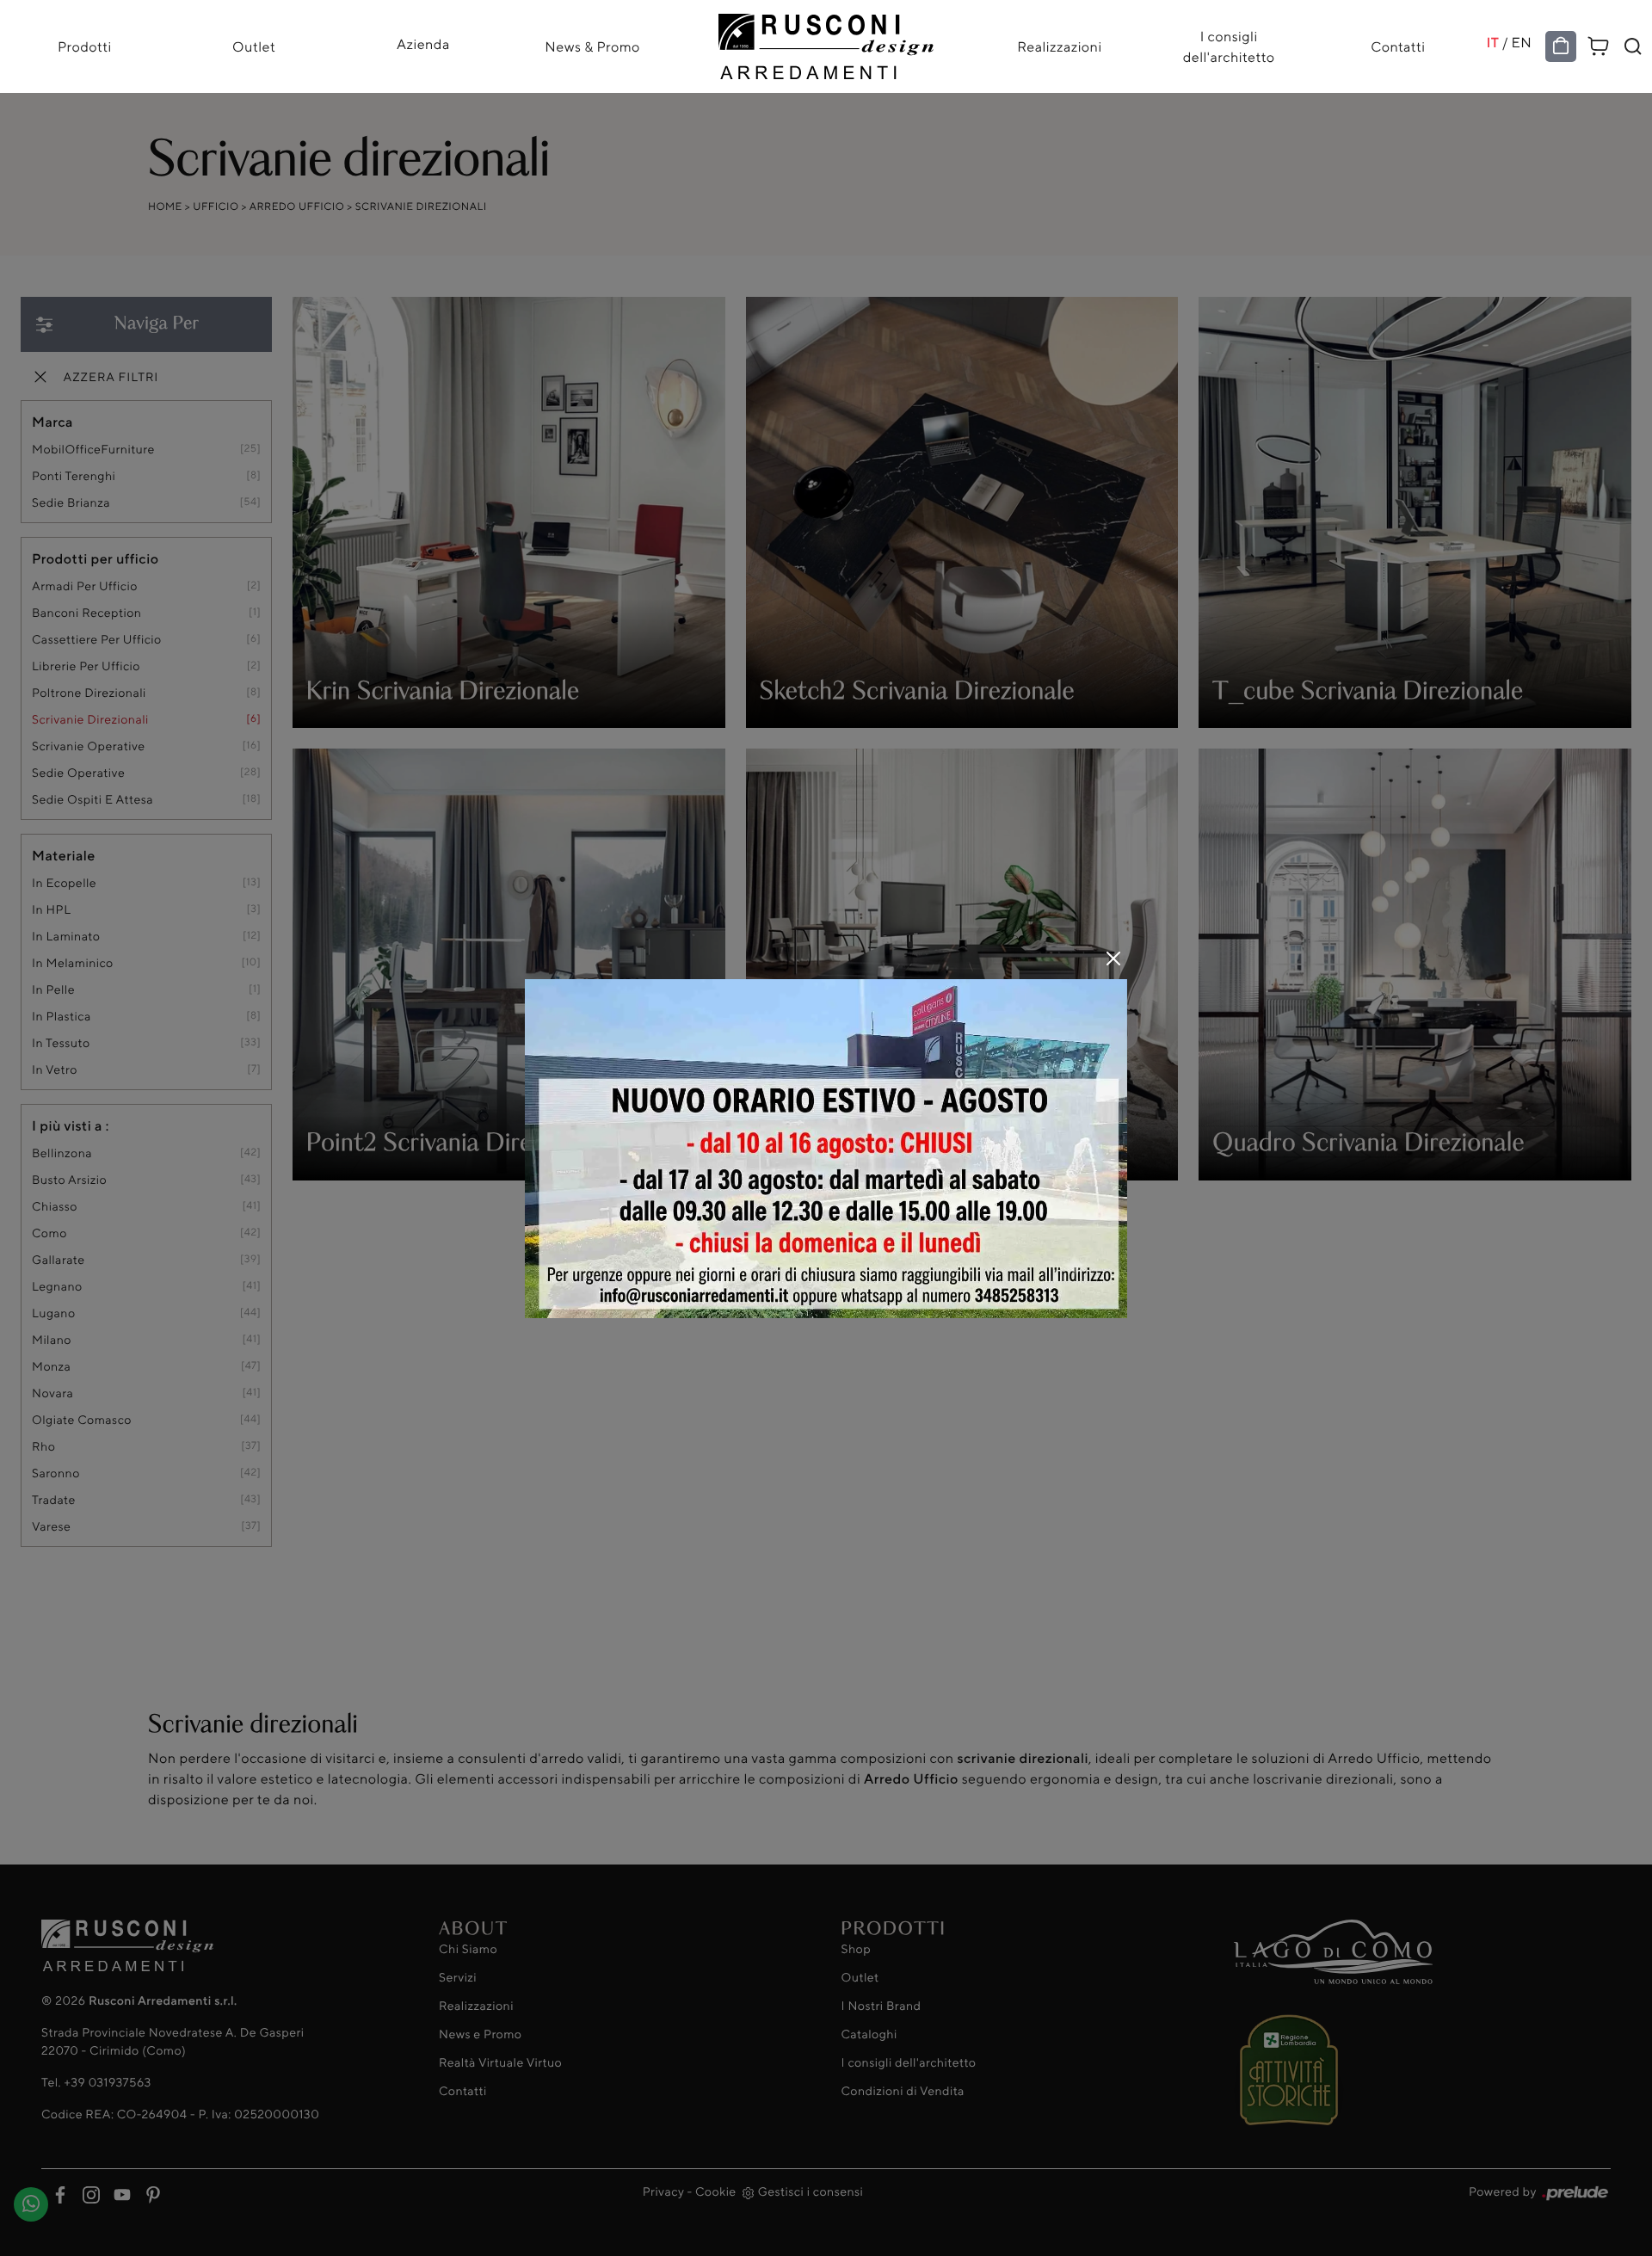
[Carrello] (1599, 43)
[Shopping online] (1561, 46)
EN (1522, 42)
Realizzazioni (1059, 46)
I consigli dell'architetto (1229, 46)
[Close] (1113, 958)
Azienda (423, 44)
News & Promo (592, 46)
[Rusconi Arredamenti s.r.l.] (826, 42)
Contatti (1398, 46)
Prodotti (85, 46)
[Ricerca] (1633, 46)
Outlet (254, 46)
